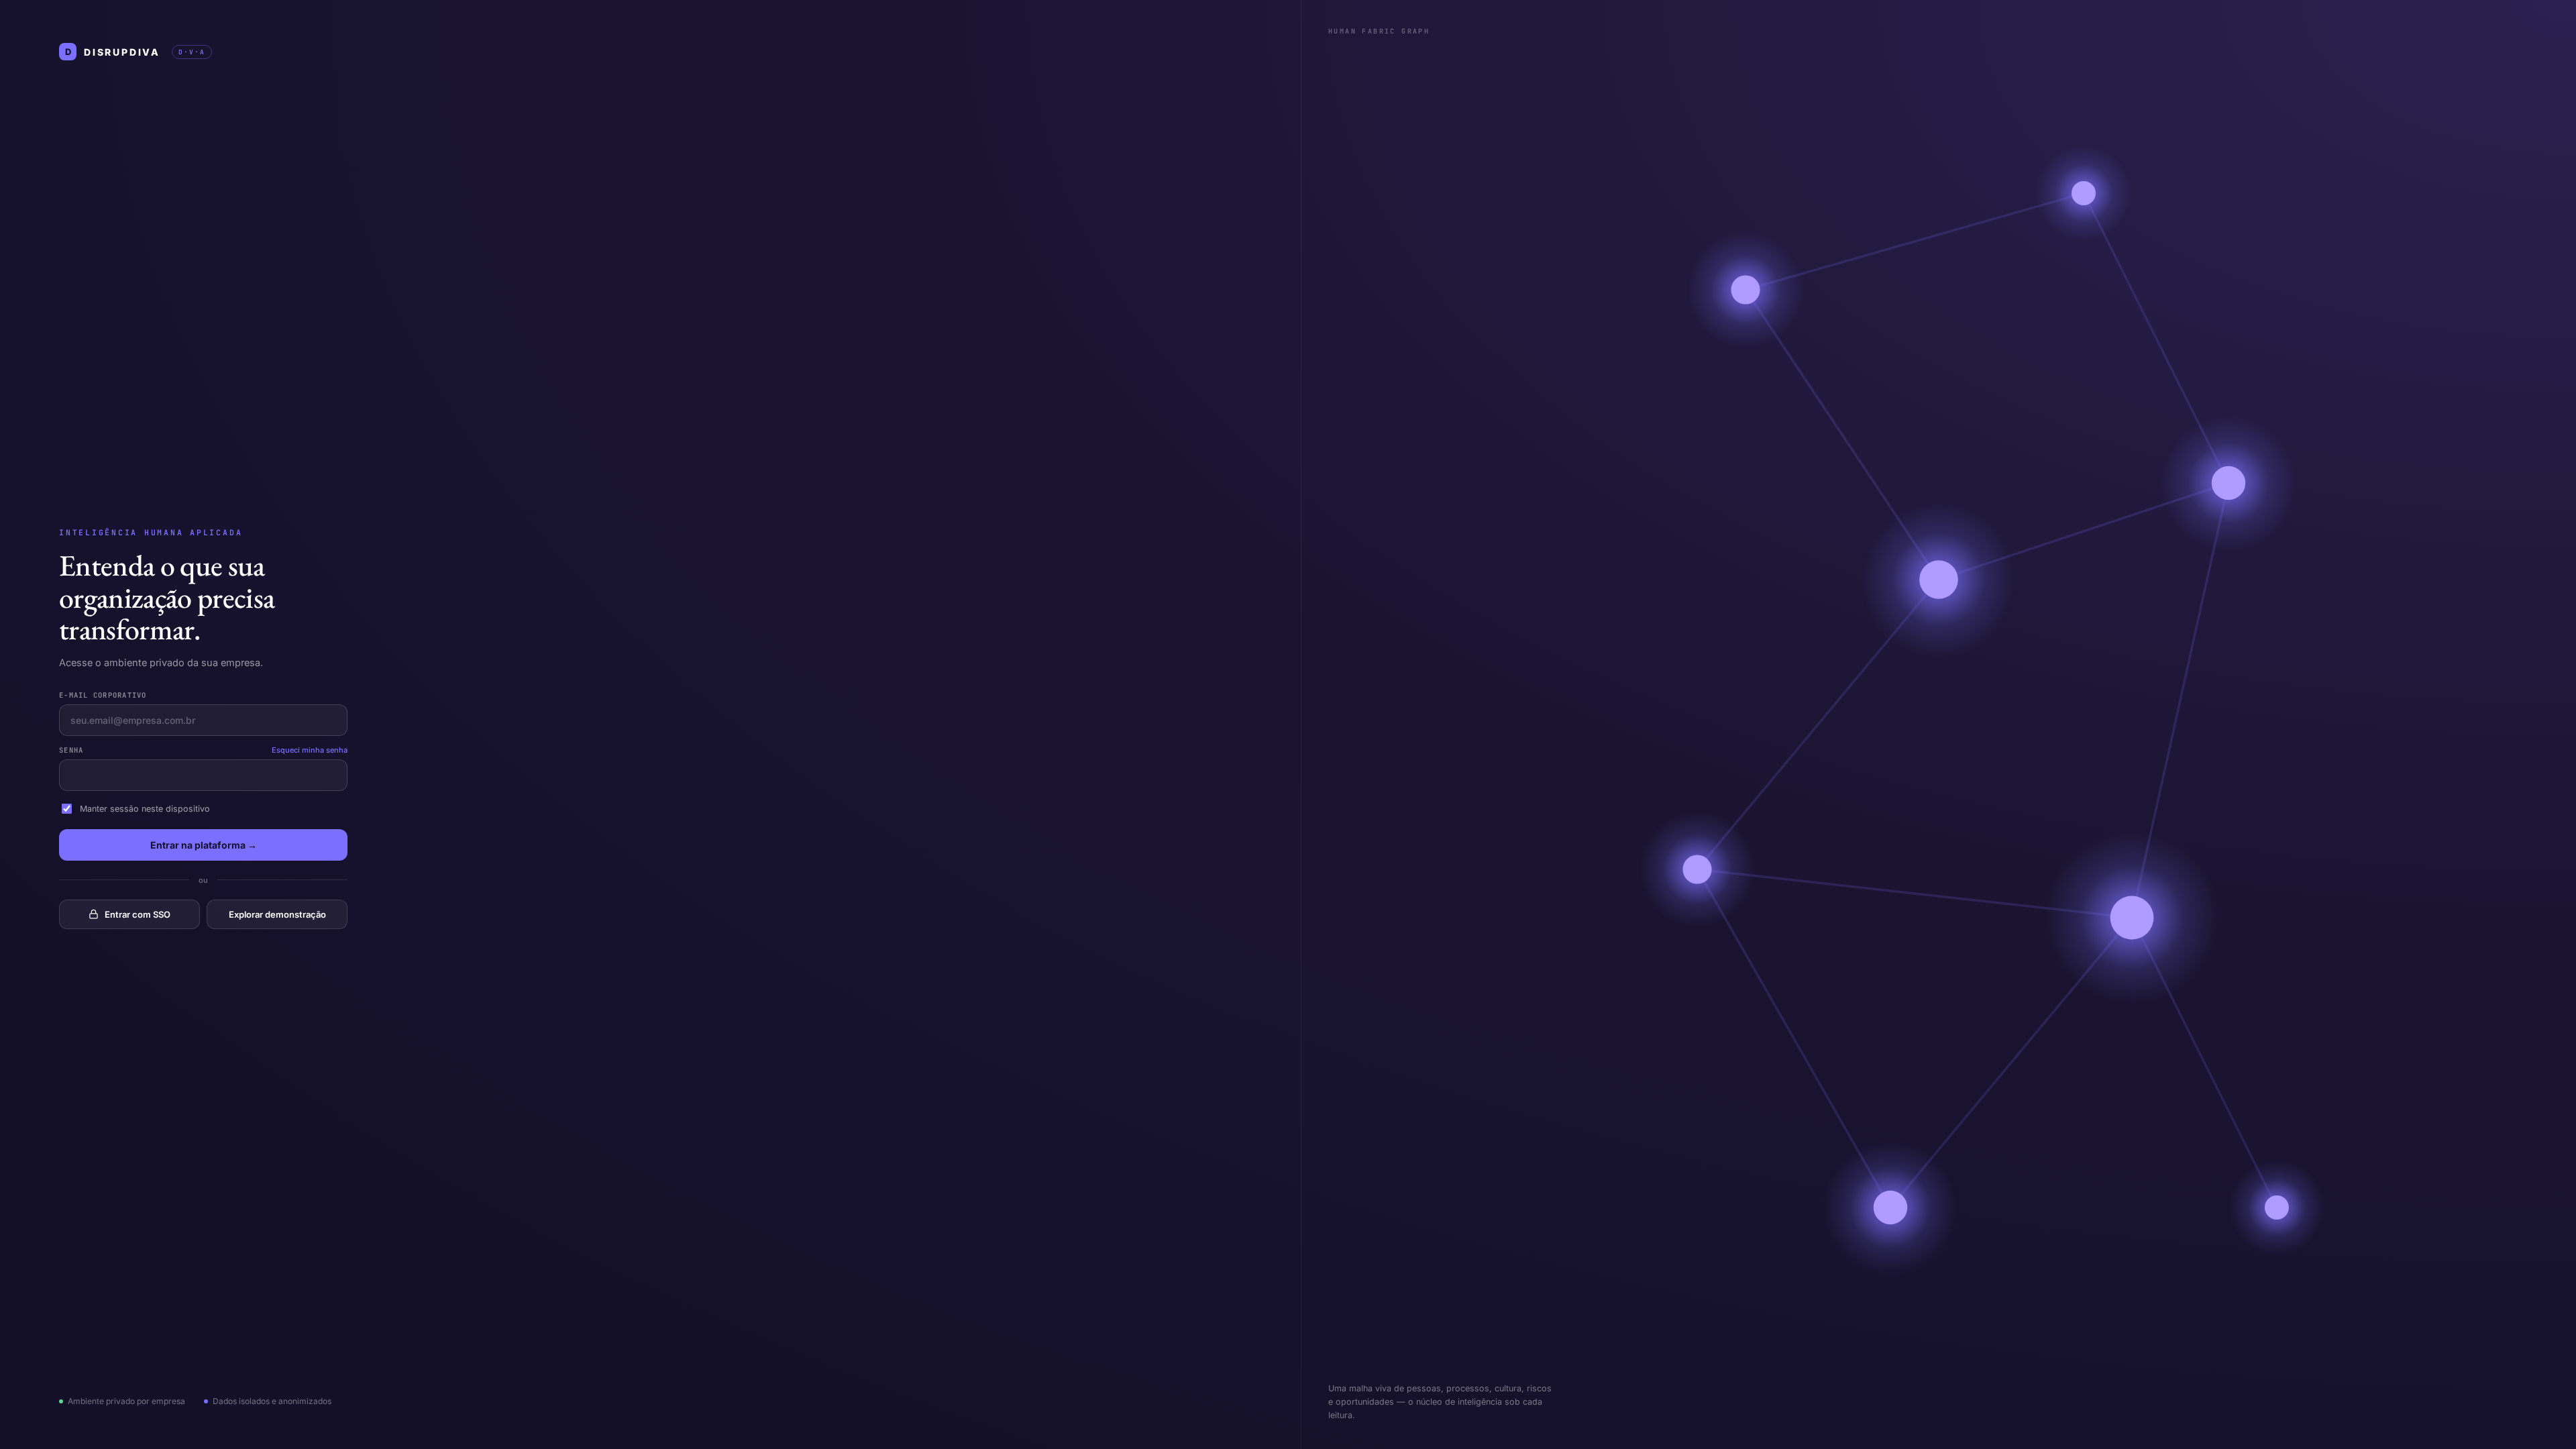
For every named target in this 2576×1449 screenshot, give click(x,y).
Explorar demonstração (277, 914)
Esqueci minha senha (310, 750)
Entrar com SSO (138, 914)
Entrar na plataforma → (204, 845)
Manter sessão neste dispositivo (145, 809)
